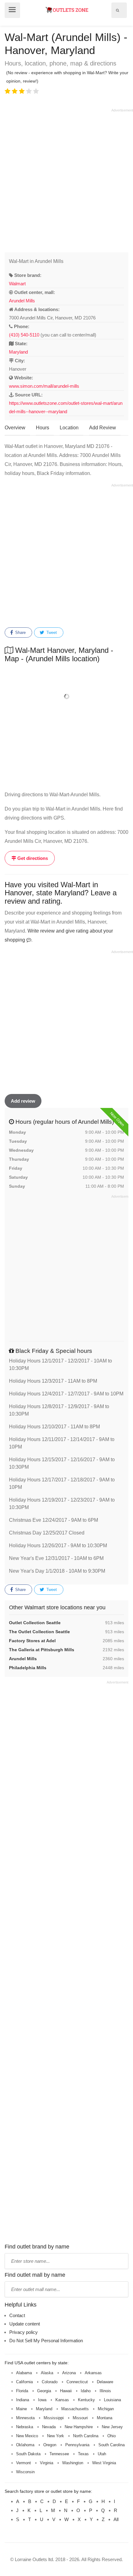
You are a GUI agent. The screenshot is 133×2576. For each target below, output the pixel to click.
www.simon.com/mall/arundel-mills (44, 386)
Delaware (105, 2382)
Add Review (103, 428)
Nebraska (25, 2427)
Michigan (106, 2409)
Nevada (49, 2427)
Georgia (44, 2391)
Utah (102, 2454)
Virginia (47, 2463)
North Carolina (86, 2436)
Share (20, 633)
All (116, 2519)
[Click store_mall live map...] (66, 696)
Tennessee (59, 2454)
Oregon (50, 2445)
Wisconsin (25, 2472)
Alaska (47, 2373)
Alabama (24, 2373)
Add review (23, 1101)
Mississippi (54, 2418)
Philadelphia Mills (28, 1668)
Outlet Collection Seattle (35, 1623)
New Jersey (112, 2427)
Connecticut (77, 2382)
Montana (105, 2418)
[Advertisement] (66, 179)
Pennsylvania (77, 2445)
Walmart (17, 284)
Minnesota (25, 2418)
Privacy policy (24, 2332)
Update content (25, 2324)
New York (56, 2436)
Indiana (23, 2400)
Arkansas (93, 2373)
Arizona (69, 2373)
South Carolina (112, 2445)
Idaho (86, 2391)
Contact (17, 2315)
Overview (15, 428)
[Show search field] (118, 10)
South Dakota (28, 2454)
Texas (83, 2454)
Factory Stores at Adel (32, 1641)
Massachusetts (75, 2409)
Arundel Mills (22, 301)
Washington (73, 2463)
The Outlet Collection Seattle (39, 1632)
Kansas (62, 2400)
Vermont (24, 2463)
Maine (21, 2409)
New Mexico (27, 2436)
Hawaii (66, 2391)
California (24, 2382)
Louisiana (112, 2400)
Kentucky (86, 2400)
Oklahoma (25, 2445)
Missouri (80, 2418)
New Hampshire (79, 2427)
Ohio (112, 2436)
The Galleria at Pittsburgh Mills (42, 1650)
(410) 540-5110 (24, 335)
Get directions (32, 858)
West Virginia (104, 2463)
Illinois (105, 2391)
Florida (22, 2391)
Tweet (51, 633)
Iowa (42, 2400)
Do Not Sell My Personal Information (46, 2341)
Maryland (18, 352)
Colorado (50, 2382)
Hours (43, 428)
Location (69, 428)
